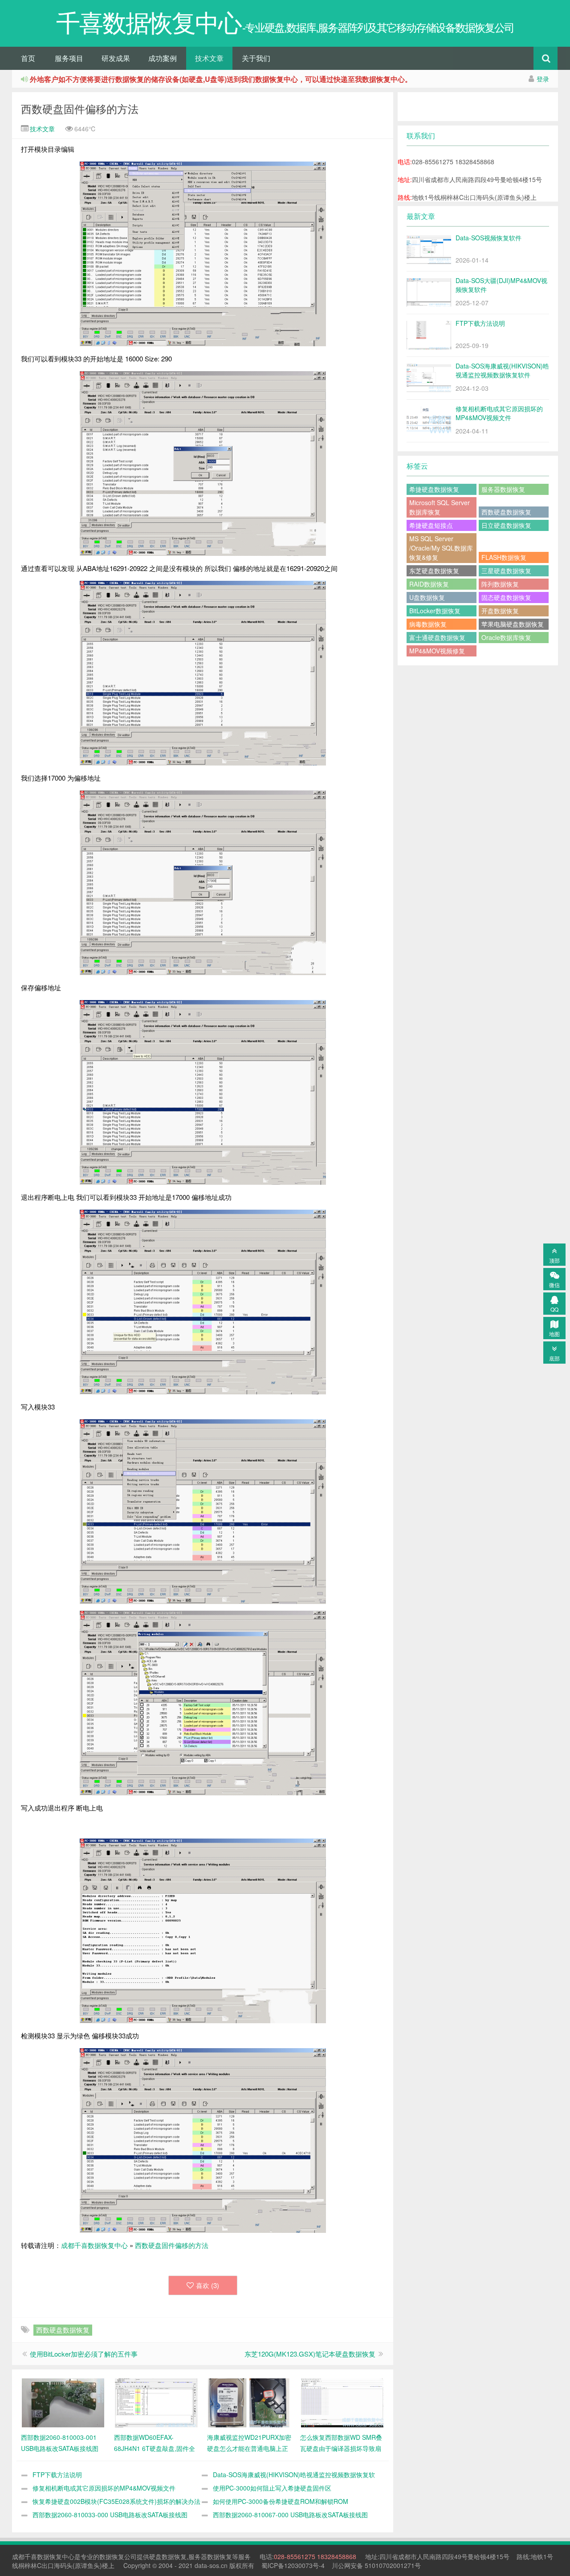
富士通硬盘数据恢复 (437, 637)
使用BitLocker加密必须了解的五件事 (84, 2354)
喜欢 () (208, 2285)
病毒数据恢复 (428, 624)
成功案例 (163, 58)
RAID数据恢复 (429, 584)
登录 (543, 79)
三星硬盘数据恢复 (506, 571)
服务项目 (69, 58)
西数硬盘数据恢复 (63, 2330)
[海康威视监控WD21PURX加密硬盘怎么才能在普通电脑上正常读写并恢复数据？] (249, 2402)
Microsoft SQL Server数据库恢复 (440, 507)
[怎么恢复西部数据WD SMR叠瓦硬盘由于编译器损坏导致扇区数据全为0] (342, 2402)
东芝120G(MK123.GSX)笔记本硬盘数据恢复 (310, 2354)
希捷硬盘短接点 (431, 525)
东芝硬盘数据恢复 (434, 571)
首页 (28, 58)
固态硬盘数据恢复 (506, 597)
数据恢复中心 (56, 2556)
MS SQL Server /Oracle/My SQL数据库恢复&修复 (441, 548)
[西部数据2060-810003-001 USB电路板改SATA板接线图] (63, 2402)
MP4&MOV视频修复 (437, 651)
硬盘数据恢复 (168, 2556)
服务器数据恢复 (503, 489)
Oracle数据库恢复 (506, 637)
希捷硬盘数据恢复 (434, 489)
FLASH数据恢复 (504, 557)
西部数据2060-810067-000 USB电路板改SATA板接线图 (290, 2515)
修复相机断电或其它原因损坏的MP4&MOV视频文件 (104, 2488)
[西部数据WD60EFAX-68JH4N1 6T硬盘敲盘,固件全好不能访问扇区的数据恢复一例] (156, 2402)
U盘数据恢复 (427, 597)
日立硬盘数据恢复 (506, 525)
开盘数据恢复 (500, 611)
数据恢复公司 (118, 2556)
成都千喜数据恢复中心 (94, 2245)
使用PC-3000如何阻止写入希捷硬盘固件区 (272, 2488)
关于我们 (256, 58)
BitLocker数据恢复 (435, 611)
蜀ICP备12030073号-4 (293, 2565)
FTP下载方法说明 (57, 2475)
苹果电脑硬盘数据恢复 (513, 624)
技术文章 (209, 58)
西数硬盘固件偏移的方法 (80, 108)
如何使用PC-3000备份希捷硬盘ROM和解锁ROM (281, 2501)
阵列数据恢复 (500, 584)
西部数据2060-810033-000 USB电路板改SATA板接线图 (110, 2515)
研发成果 (116, 58)
